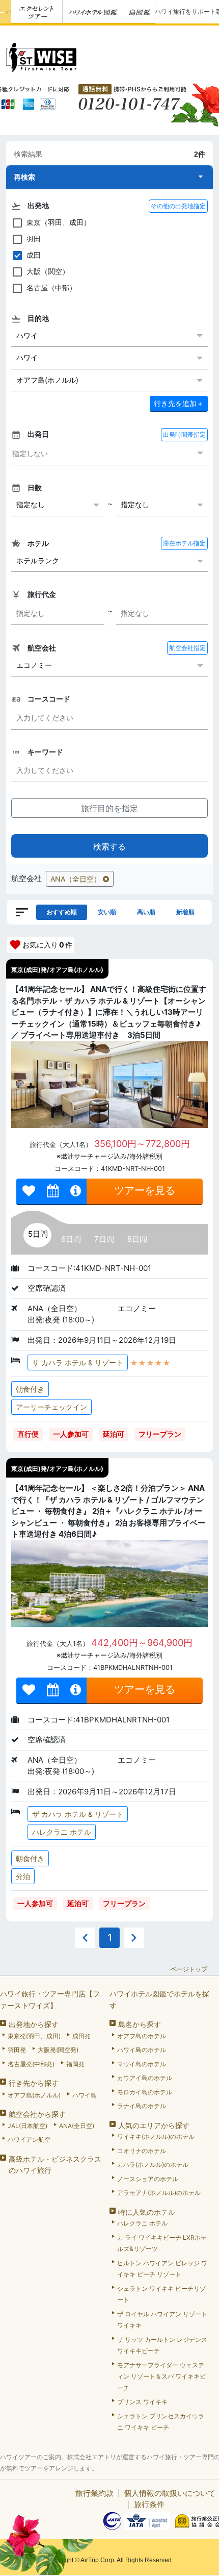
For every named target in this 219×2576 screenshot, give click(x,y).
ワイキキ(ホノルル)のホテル (156, 2136)
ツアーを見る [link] (145, 1190)
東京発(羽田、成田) (34, 2036)
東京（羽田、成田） (59, 222)
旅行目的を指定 (109, 808)
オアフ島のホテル (142, 2036)
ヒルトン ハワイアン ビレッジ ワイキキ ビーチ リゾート (162, 2269)
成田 (34, 255)
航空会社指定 (187, 648)
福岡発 (75, 2064)
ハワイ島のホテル (142, 2050)
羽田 (34, 239)
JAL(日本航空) (28, 2126)
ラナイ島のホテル (142, 2106)
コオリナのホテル (142, 2151)
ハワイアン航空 (29, 2140)
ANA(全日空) (77, 2126)
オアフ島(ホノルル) (34, 2095)
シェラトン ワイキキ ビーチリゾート (161, 2294)
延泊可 (114, 1434)
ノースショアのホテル (148, 2179)
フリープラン (160, 1434)
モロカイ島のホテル (145, 2092)
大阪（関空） (48, 271)
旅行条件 (149, 2504)
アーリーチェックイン (51, 1407)
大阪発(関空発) (58, 2050)
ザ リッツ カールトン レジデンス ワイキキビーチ (162, 2345)
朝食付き (30, 1389)
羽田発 (17, 2050)
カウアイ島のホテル (145, 2078)
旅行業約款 (94, 2493)
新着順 (185, 912)
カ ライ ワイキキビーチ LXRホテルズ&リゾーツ (162, 2243)
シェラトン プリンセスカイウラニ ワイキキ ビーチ (161, 2422)
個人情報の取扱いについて (170, 2493)
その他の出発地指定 (178, 206)
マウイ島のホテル (142, 2064)
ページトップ (189, 1969)
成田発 (81, 2036)
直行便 (28, 1434)
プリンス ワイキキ (142, 2402)
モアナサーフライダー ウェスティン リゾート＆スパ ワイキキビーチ (161, 2377)
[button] (109, 177)
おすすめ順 (62, 912)
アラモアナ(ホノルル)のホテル (159, 2193)
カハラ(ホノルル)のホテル (153, 2165)
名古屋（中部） (51, 287)
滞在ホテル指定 (184, 543)
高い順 (146, 912)
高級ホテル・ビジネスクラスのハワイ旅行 (55, 2165)
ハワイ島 (85, 2095)
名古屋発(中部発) (31, 2064)
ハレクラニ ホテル (62, 1832)
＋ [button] (179, 403)
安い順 (107, 912)
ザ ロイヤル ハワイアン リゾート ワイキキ (162, 2320)
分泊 (23, 1876)
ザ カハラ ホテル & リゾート (78, 1362)
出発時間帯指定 (184, 434)
